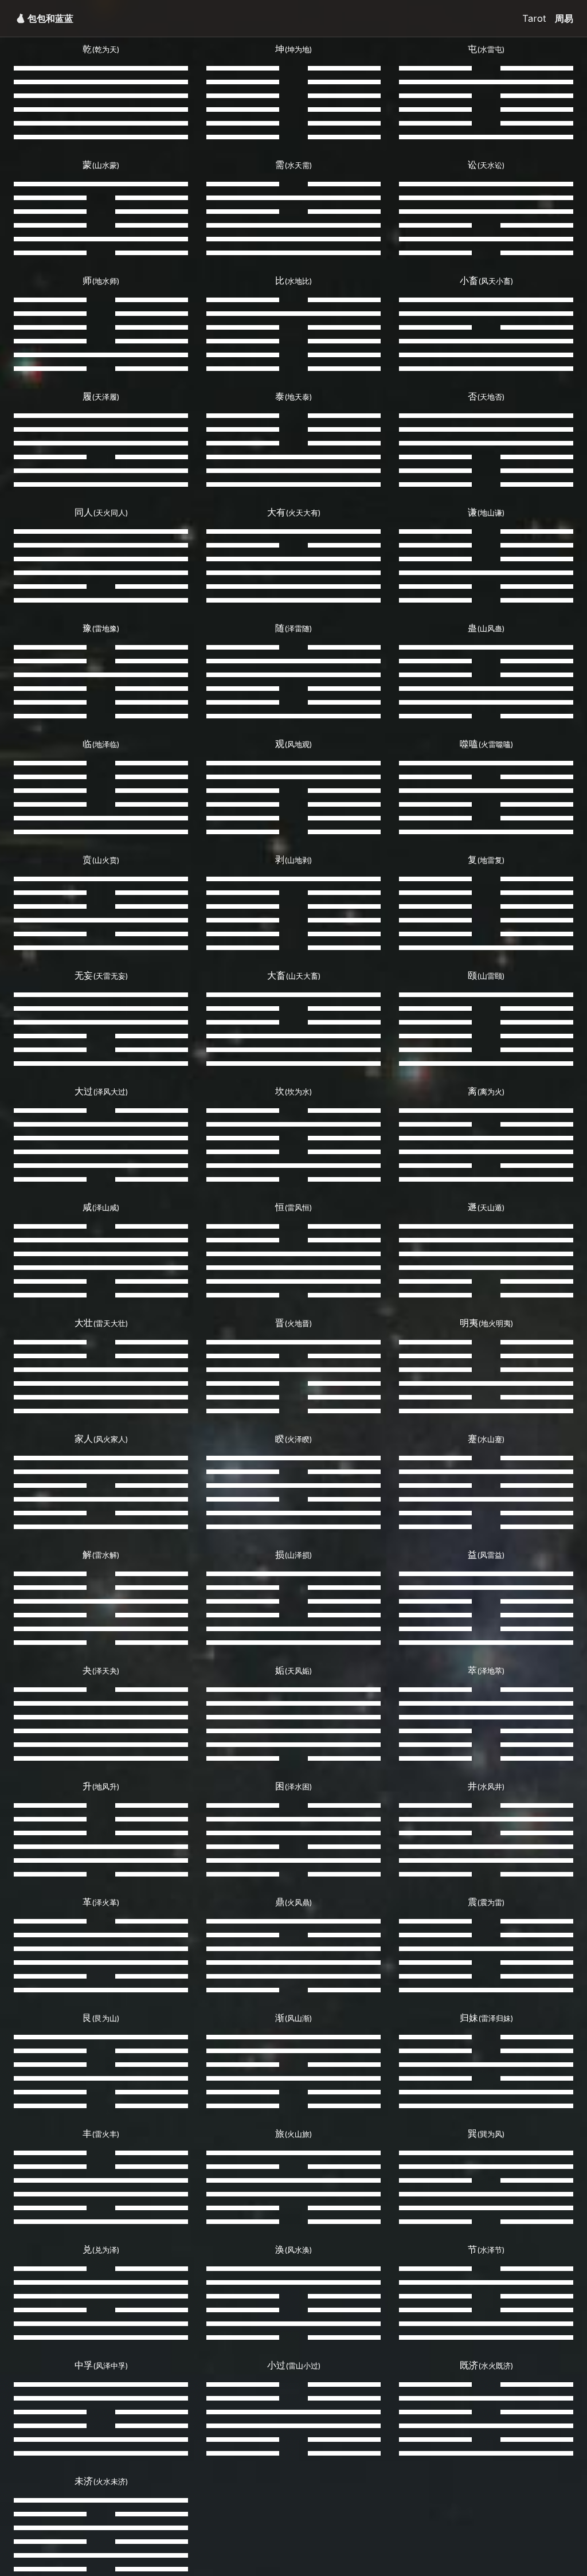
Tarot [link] (534, 18)
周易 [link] (564, 18)
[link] (50, 18)
